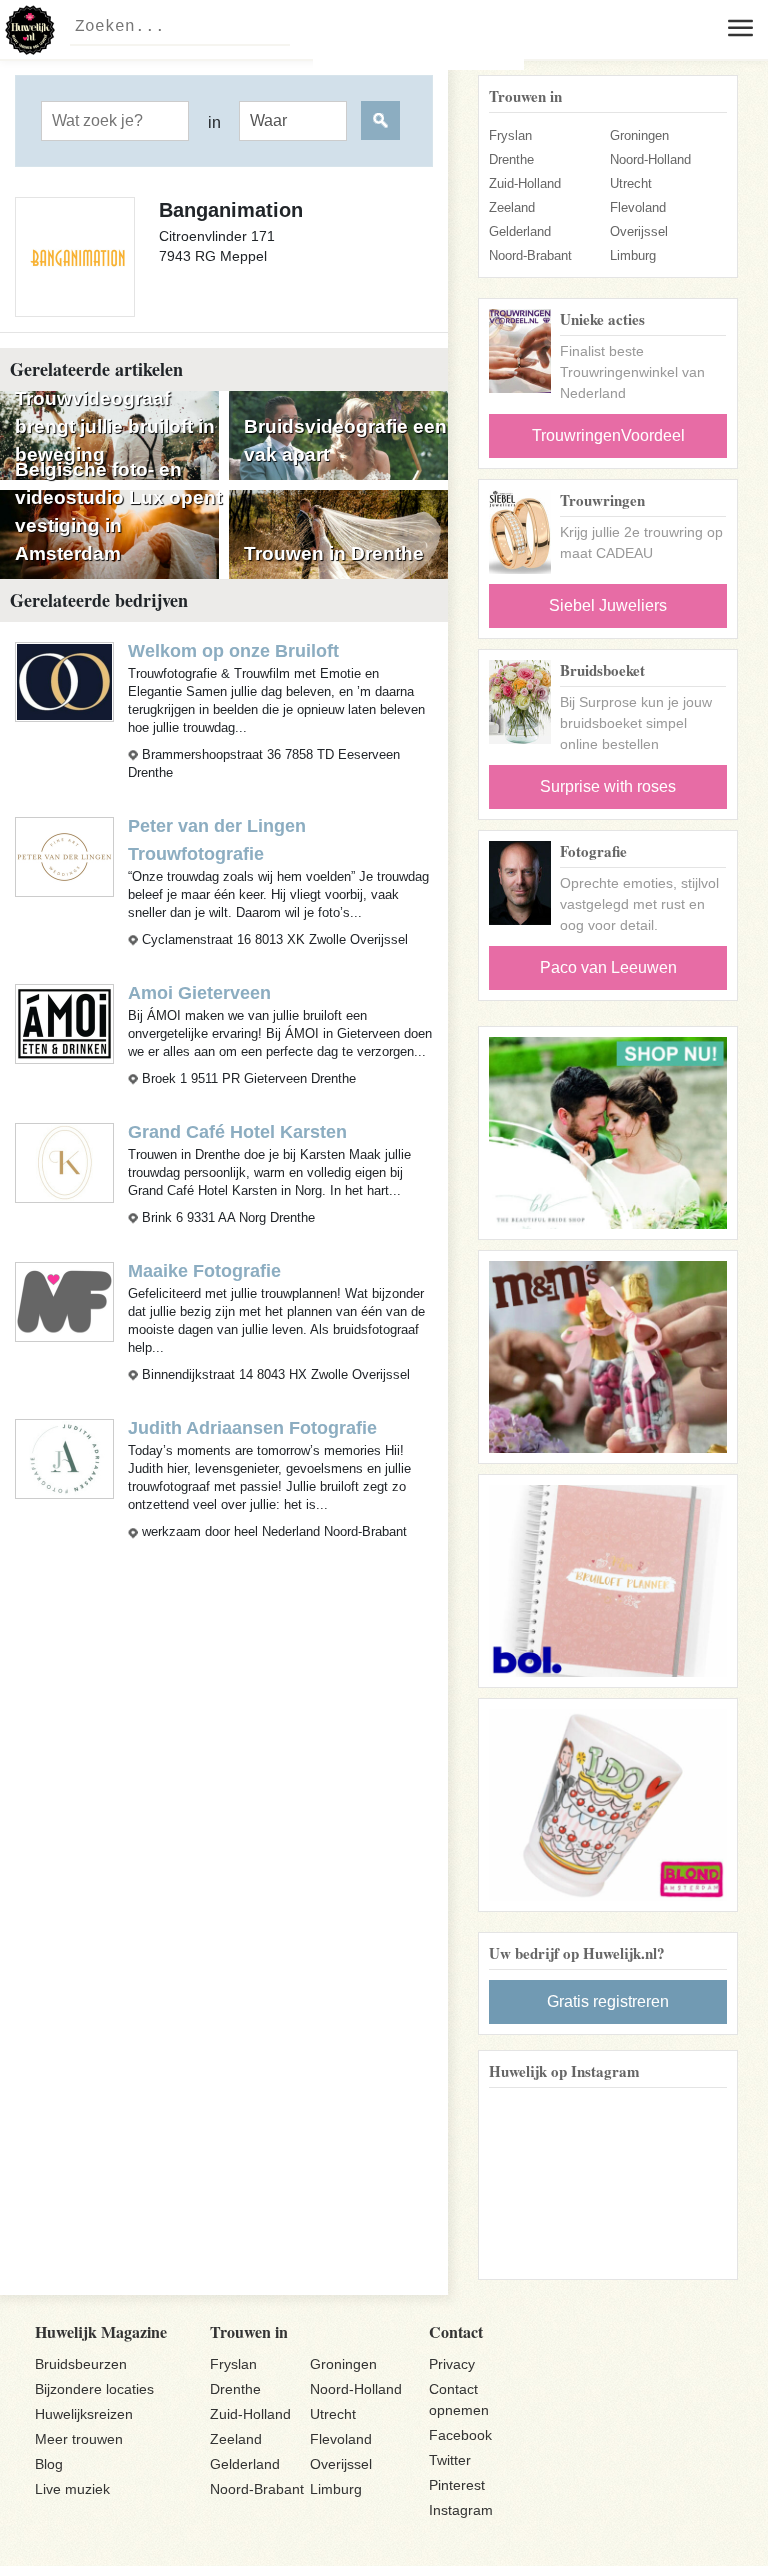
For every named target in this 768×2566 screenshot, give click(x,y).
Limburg (633, 255)
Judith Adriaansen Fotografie (252, 1428)
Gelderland (520, 231)
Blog (49, 2464)
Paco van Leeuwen (608, 967)
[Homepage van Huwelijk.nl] (30, 30)
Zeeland (512, 207)
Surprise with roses (608, 786)
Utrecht (631, 183)
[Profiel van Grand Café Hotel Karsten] (64, 1161)
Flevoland (638, 207)
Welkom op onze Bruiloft (233, 651)
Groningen (639, 135)
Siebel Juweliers (608, 605)
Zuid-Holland (525, 183)
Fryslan (510, 135)
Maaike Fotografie (204, 1271)
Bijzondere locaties (94, 2389)
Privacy (452, 2364)
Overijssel (639, 231)
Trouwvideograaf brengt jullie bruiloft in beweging (115, 426)
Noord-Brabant (530, 255)
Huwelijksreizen (84, 2414)
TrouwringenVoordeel (608, 435)
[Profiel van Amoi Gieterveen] (64, 1022)
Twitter (450, 2460)
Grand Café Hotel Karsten (237, 1132)
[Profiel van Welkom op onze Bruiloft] (64, 680)
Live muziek (72, 2489)
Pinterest (457, 2485)
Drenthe (511, 159)
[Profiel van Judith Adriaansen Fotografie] (64, 1458)
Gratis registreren (608, 2001)
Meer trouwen (79, 2439)
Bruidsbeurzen (81, 2364)
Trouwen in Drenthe (334, 553)
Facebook (460, 2435)
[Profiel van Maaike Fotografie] (64, 1301)
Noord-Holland (650, 159)
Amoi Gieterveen (199, 993)
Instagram (461, 2510)
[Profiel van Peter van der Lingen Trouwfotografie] (64, 855)
